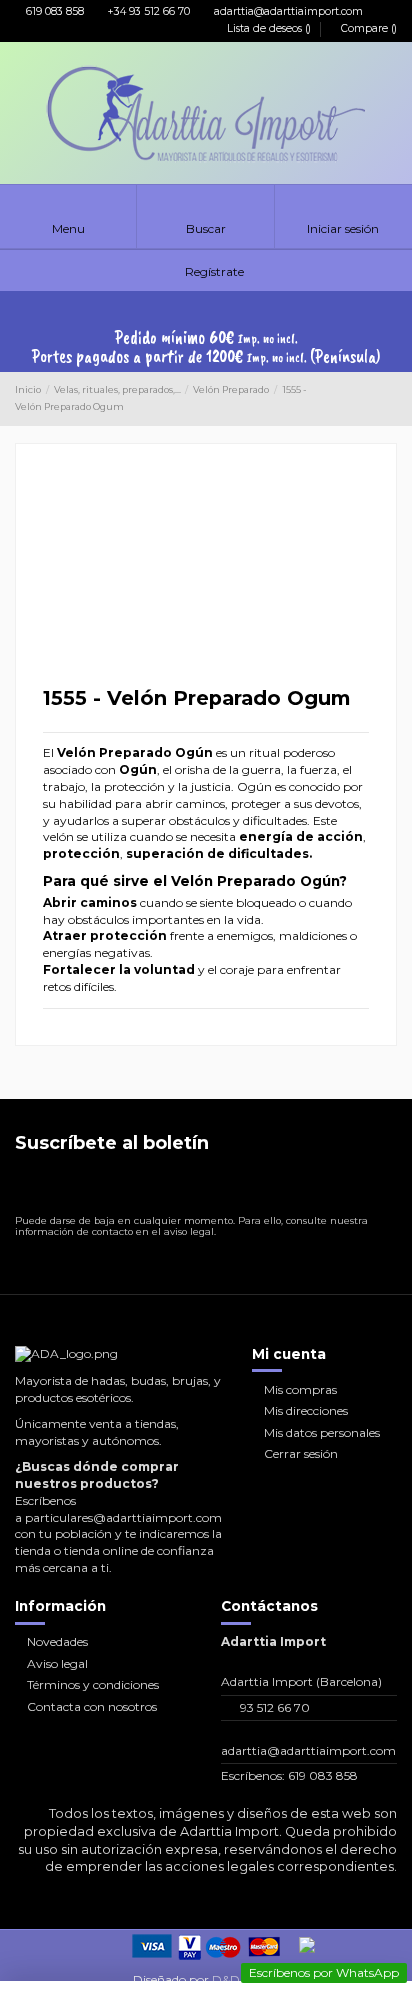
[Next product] (390, 399)
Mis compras (300, 1389)
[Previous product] (373, 399)
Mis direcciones (306, 1410)
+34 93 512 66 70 (147, 11)
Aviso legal (57, 1663)
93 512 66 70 (275, 1707)
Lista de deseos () (269, 28)
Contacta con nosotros (92, 1706)
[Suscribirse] (380, 1188)
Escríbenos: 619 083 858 (289, 1775)
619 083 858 (53, 11)
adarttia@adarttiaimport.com (287, 11)
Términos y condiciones (93, 1684)
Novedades (57, 1641)
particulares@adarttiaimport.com (123, 1517)
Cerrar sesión (301, 1453)
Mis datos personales (322, 1432)
